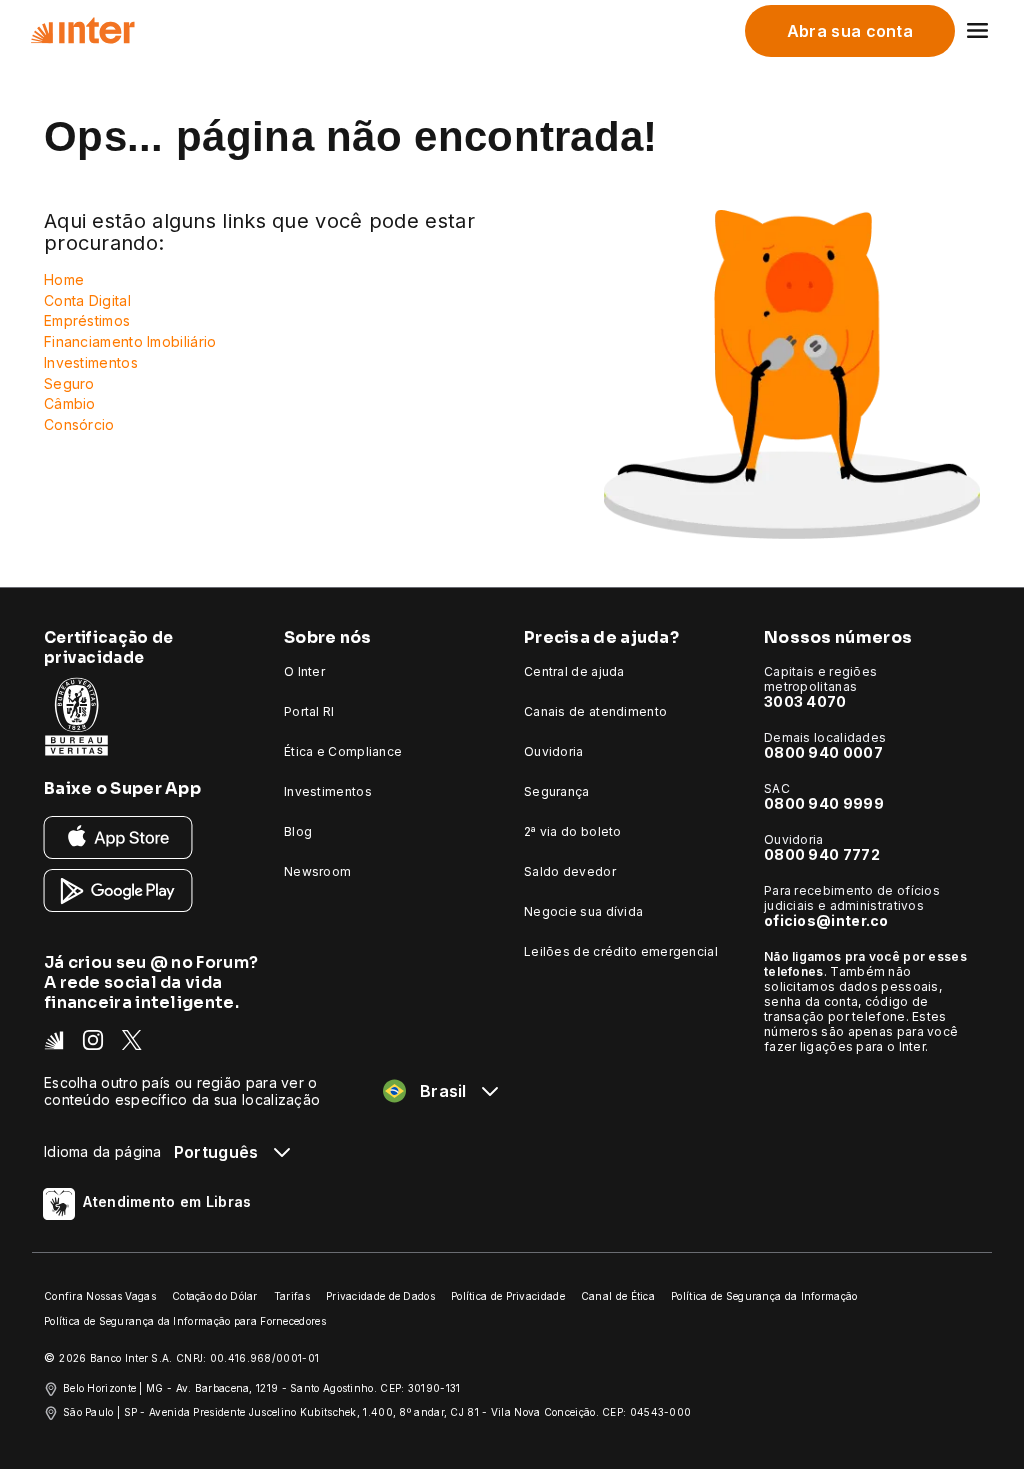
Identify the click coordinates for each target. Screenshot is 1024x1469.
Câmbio (70, 403)
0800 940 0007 (823, 752)
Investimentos (91, 362)
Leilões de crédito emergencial (621, 951)
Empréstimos (87, 320)
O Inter (304, 671)
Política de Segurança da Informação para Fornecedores (185, 1321)
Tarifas (292, 1296)
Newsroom (317, 871)
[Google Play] (118, 889)
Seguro (69, 383)
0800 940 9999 (824, 803)
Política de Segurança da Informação (764, 1296)
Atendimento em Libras (167, 1201)
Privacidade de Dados (380, 1296)
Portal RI (309, 711)
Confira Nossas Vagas (100, 1296)
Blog (298, 831)
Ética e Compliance (343, 751)
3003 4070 (805, 701)
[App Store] (118, 836)
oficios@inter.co (826, 920)
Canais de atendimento (595, 711)
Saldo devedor (570, 871)
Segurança (557, 791)
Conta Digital (87, 300)
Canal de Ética (618, 1296)
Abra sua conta (850, 31)
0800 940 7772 (822, 854)
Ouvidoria (554, 751)
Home (64, 279)
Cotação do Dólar (215, 1296)
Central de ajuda (574, 671)
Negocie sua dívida (583, 911)
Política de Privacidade (508, 1296)
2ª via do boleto (573, 831)
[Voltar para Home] (82, 31)
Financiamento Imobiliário (130, 341)
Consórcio (79, 424)
